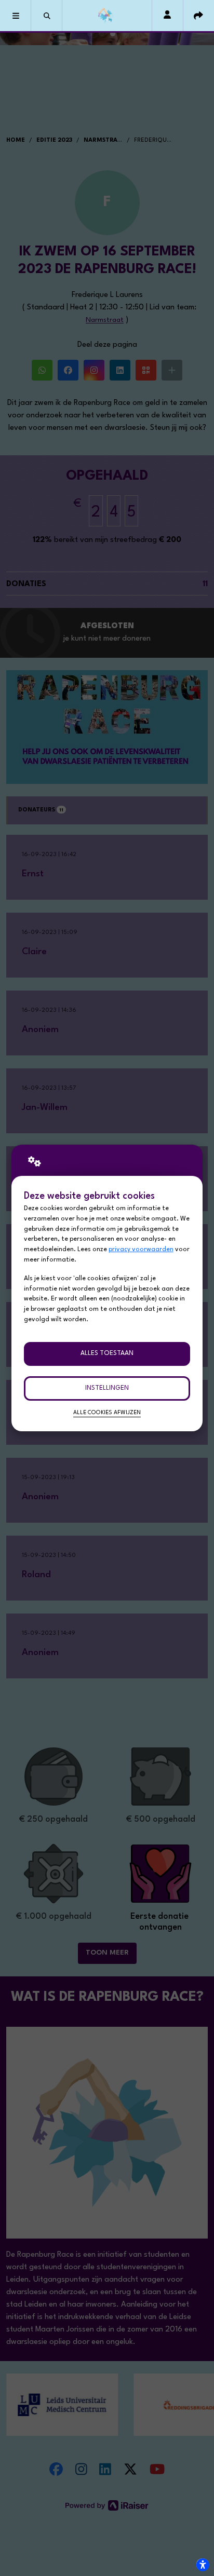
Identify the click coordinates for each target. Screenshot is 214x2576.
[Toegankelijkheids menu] (203, 2565)
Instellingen (107, 1388)
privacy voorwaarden (141, 1250)
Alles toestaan (107, 1353)
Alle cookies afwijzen (107, 1413)
